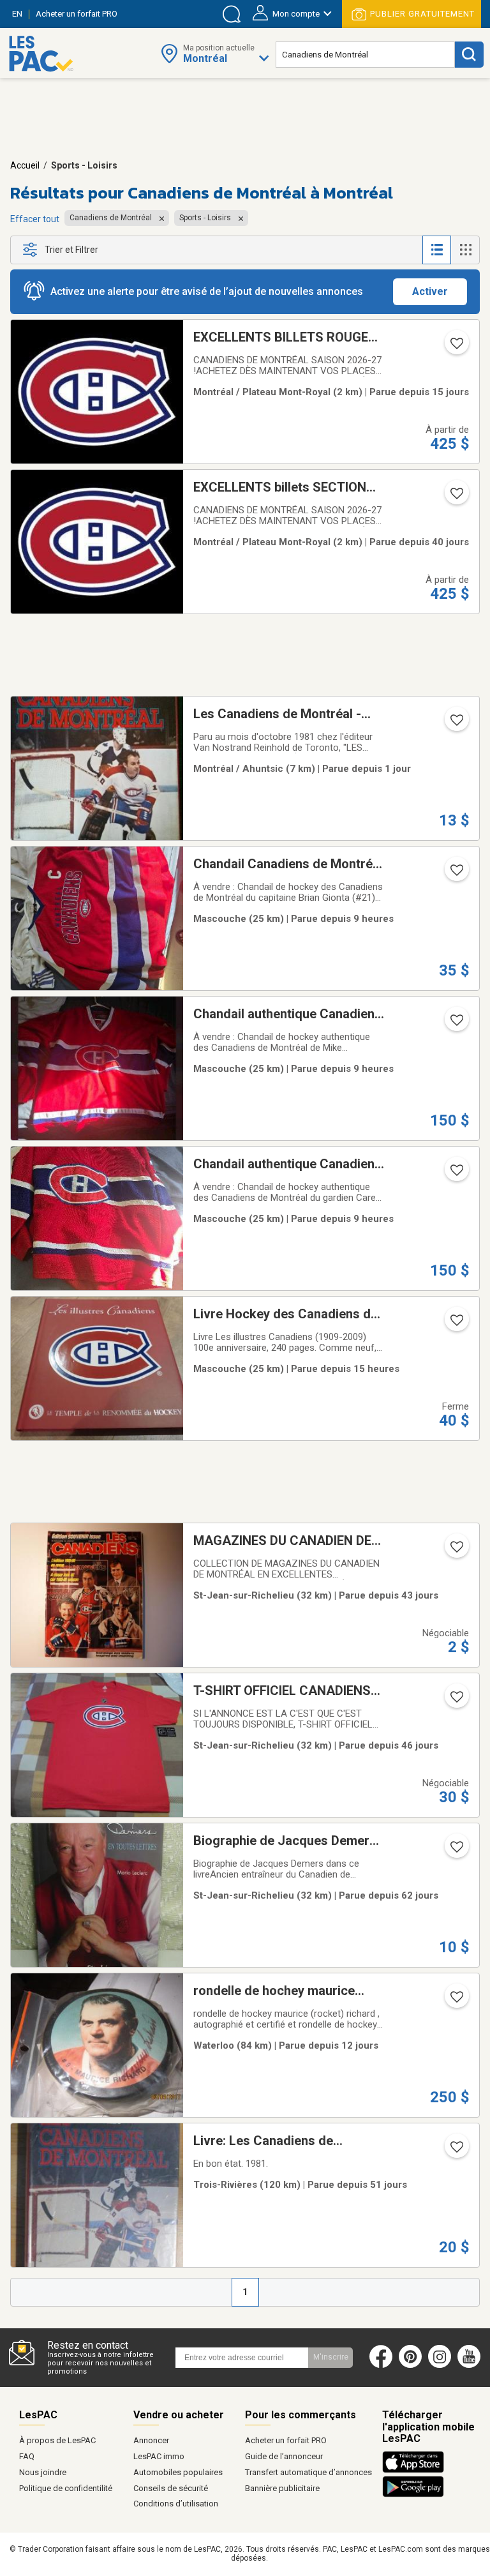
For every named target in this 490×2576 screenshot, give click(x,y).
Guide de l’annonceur (284, 2456)
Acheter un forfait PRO (286, 2440)
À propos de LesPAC (57, 2440)
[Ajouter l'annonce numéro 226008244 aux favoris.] (456, 874)
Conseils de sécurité (171, 2488)
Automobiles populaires (178, 2472)
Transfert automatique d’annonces (308, 2472)
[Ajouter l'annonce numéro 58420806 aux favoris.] (456, 2001)
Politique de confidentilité (66, 2488)
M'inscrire (331, 2357)
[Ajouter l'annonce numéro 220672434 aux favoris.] (456, 1851)
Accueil (25, 165)
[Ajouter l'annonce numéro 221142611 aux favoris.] (456, 2151)
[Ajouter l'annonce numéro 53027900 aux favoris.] (456, 1551)
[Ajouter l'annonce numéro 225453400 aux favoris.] (456, 347)
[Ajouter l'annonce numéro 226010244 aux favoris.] (456, 1174)
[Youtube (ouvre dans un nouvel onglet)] (472, 2365)
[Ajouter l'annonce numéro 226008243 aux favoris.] (456, 1024)
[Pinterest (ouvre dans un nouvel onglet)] (410, 2365)
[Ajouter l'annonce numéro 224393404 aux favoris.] (456, 497)
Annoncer (151, 2440)
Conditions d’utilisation (176, 2504)
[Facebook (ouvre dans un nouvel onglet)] (381, 2365)
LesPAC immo (159, 2456)
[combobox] (365, 55)
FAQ (27, 2456)
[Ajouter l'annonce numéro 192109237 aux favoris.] (456, 724)
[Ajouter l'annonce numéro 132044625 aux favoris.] (456, 1324)
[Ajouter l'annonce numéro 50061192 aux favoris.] (456, 1701)
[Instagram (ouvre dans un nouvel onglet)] (440, 2365)
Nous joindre (43, 2472)
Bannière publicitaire (282, 2488)
